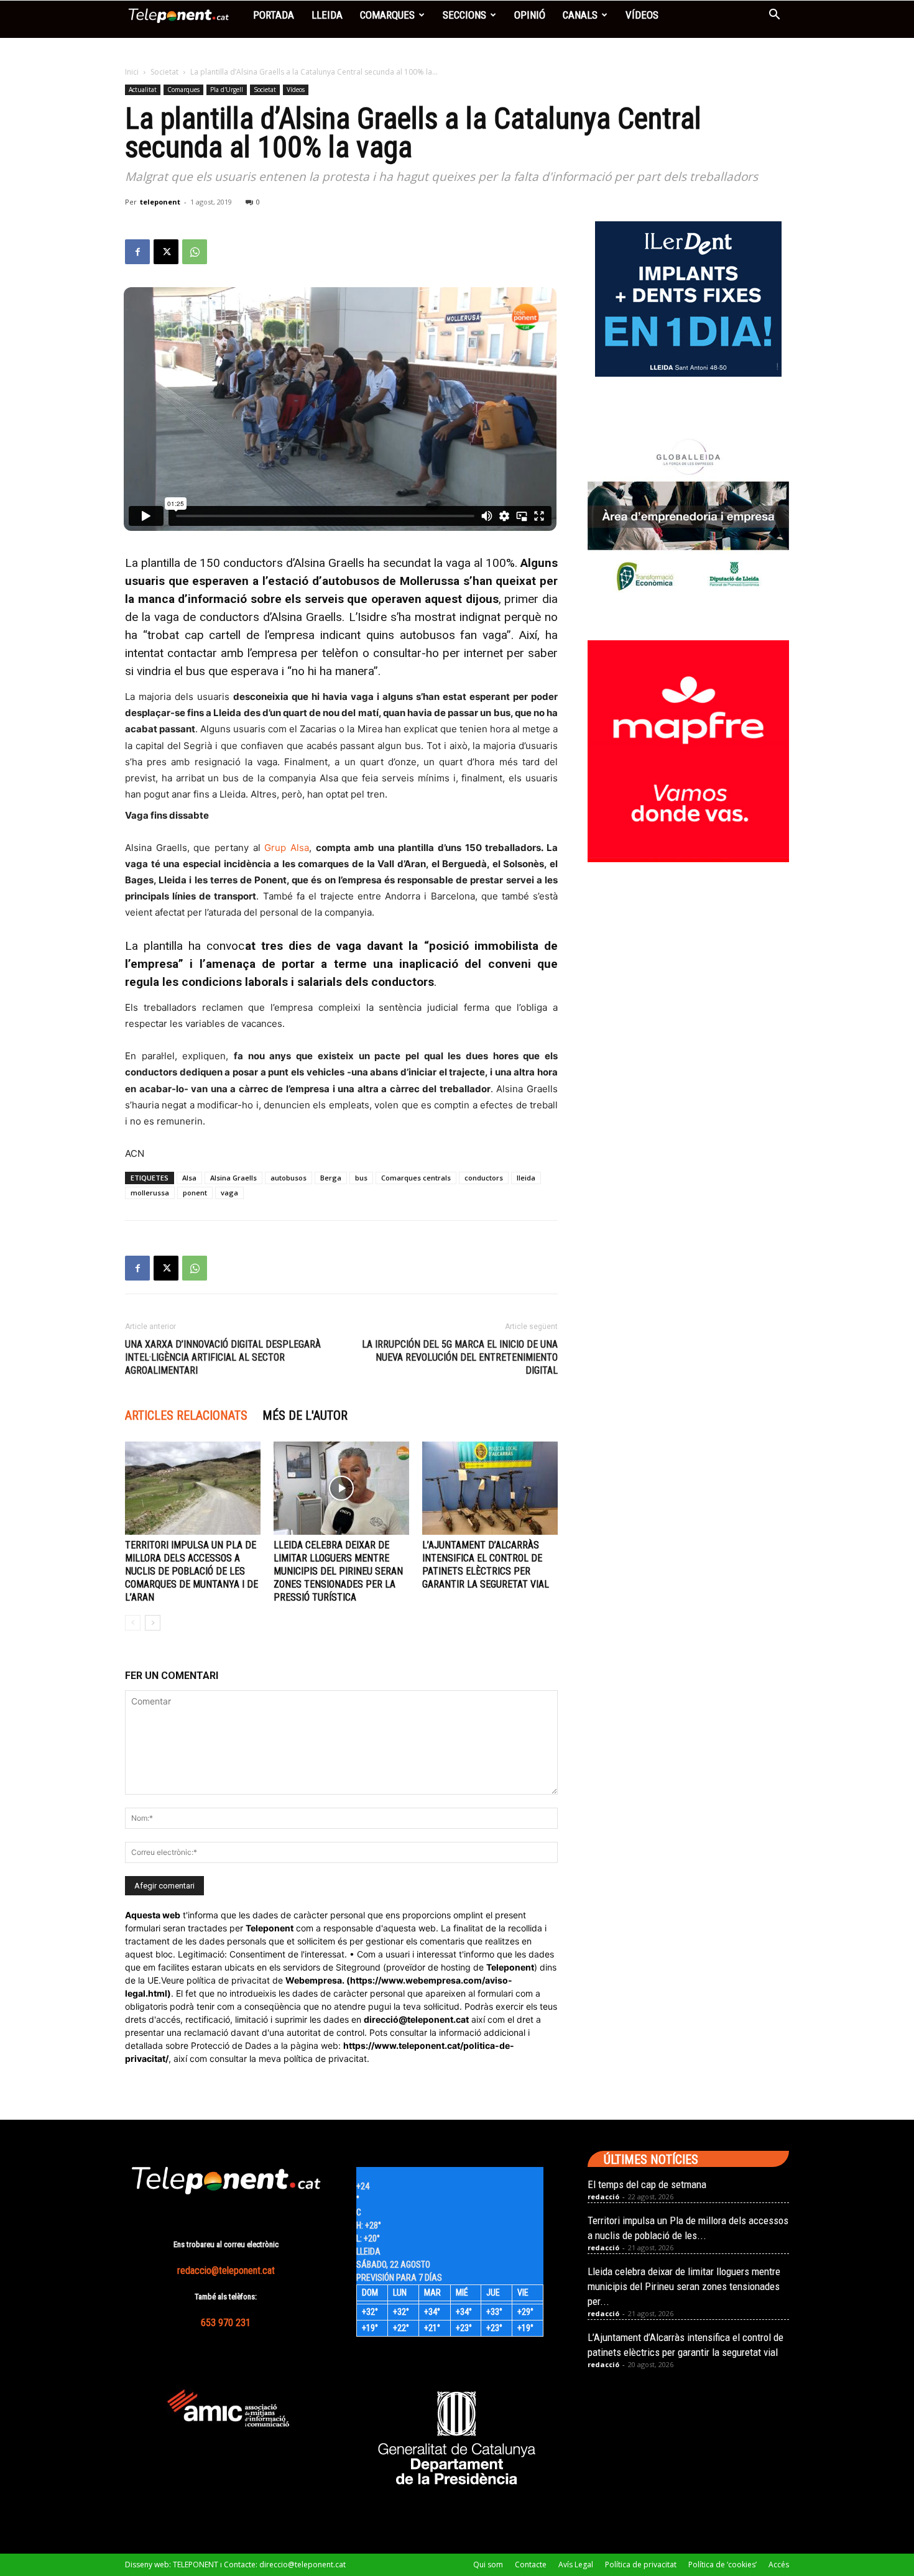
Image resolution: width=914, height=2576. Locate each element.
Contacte (531, 2564)
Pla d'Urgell (227, 90)
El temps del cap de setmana (647, 2184)
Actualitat (143, 90)
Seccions (464, 15)
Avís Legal (576, 2564)
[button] (774, 16)
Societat (164, 72)
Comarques (387, 15)
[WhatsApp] (195, 252)
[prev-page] (133, 1623)
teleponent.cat (438, 2019)
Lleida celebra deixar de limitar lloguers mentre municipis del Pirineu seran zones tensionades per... (684, 2286)
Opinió (530, 15)
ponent (195, 1193)
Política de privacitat (641, 2564)
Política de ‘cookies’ (722, 2564)
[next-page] (153, 1623)
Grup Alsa (287, 848)
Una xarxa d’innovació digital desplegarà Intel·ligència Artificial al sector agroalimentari (223, 1357)
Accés (779, 2564)
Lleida (327, 15)
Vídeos (642, 15)
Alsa (189, 1178)
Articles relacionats (186, 1415)
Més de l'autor (305, 1415)
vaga (229, 1193)
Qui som (488, 2564)
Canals (580, 15)
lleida (526, 1178)
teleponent (160, 202)
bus (361, 1178)
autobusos (289, 1178)
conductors (484, 1178)
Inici (132, 72)
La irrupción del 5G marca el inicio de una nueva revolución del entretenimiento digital (460, 1357)
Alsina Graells (233, 1178)
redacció (603, 2196)
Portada (274, 15)
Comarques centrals (416, 1178)
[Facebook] (137, 252)
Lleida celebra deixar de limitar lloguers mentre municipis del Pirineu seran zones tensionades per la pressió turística (338, 1571)
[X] (166, 252)
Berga (331, 1178)
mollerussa (150, 1193)
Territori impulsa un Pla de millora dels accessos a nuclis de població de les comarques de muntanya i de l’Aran (192, 1571)
